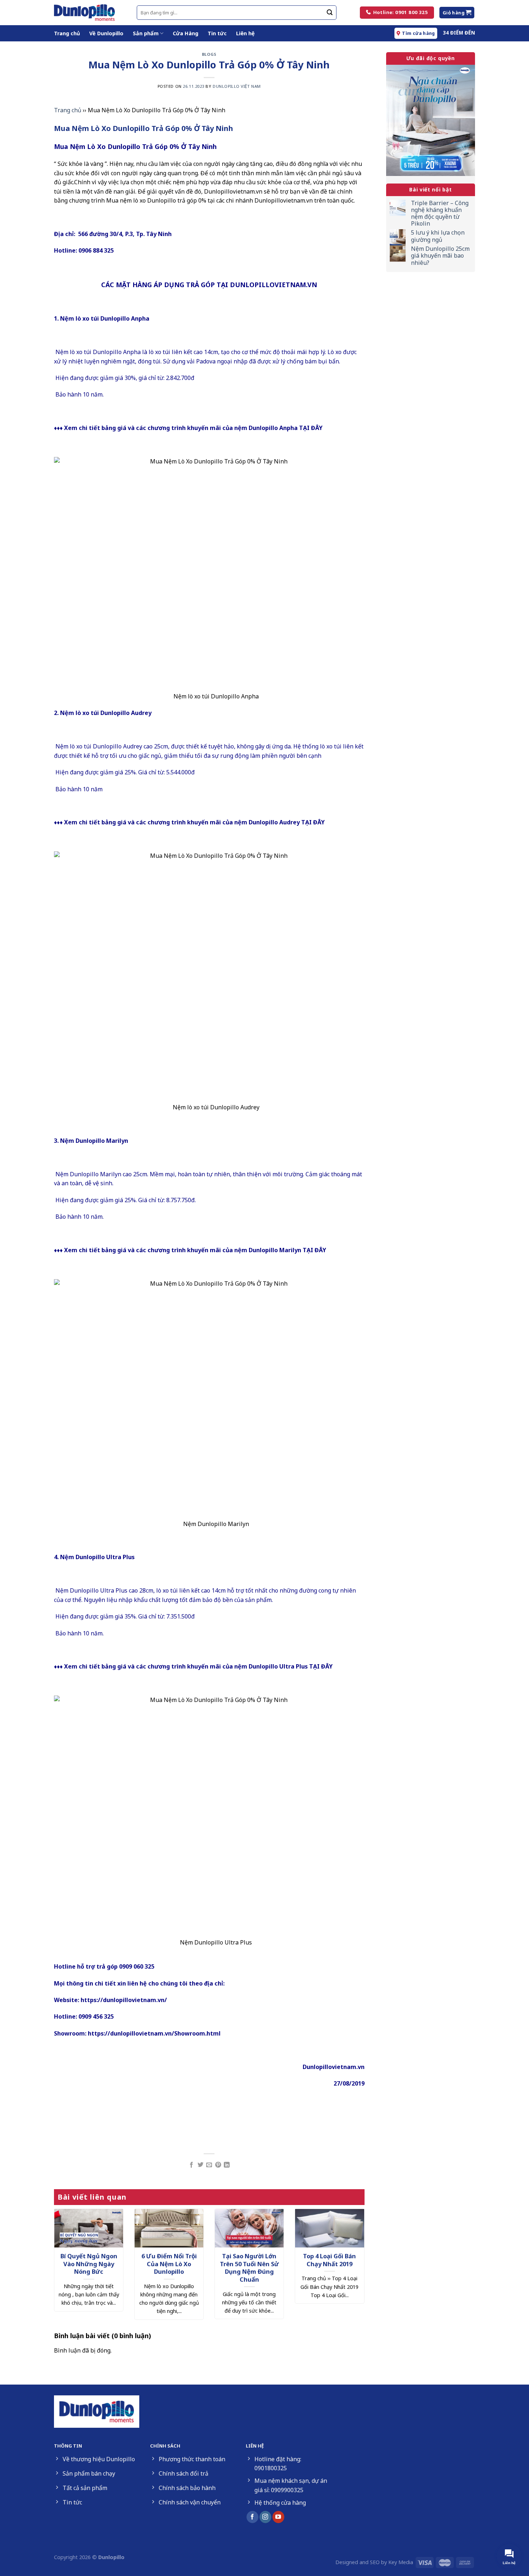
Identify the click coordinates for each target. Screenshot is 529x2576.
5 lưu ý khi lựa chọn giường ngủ (438, 236)
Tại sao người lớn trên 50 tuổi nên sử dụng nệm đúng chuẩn (249, 2268)
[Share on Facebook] (191, 2165)
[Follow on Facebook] (252, 2517)
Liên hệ (245, 33)
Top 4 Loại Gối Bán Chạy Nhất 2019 (329, 2260)
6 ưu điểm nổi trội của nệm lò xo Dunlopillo (169, 2264)
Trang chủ (67, 33)
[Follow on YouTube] (278, 2517)
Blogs (209, 54)
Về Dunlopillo (106, 33)
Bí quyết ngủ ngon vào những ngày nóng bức (89, 2264)
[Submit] (330, 13)
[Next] (354, 2253)
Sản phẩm (146, 33)
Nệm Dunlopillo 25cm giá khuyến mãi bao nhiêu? (440, 256)
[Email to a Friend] (209, 2165)
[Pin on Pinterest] (218, 2165)
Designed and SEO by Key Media (374, 2562)
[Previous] (64, 2253)
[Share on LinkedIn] (227, 2165)
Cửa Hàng (186, 33)
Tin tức (217, 33)
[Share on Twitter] (200, 2165)
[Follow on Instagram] (265, 2517)
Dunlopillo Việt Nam (237, 86)
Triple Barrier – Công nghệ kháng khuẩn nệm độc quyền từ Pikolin (440, 214)
